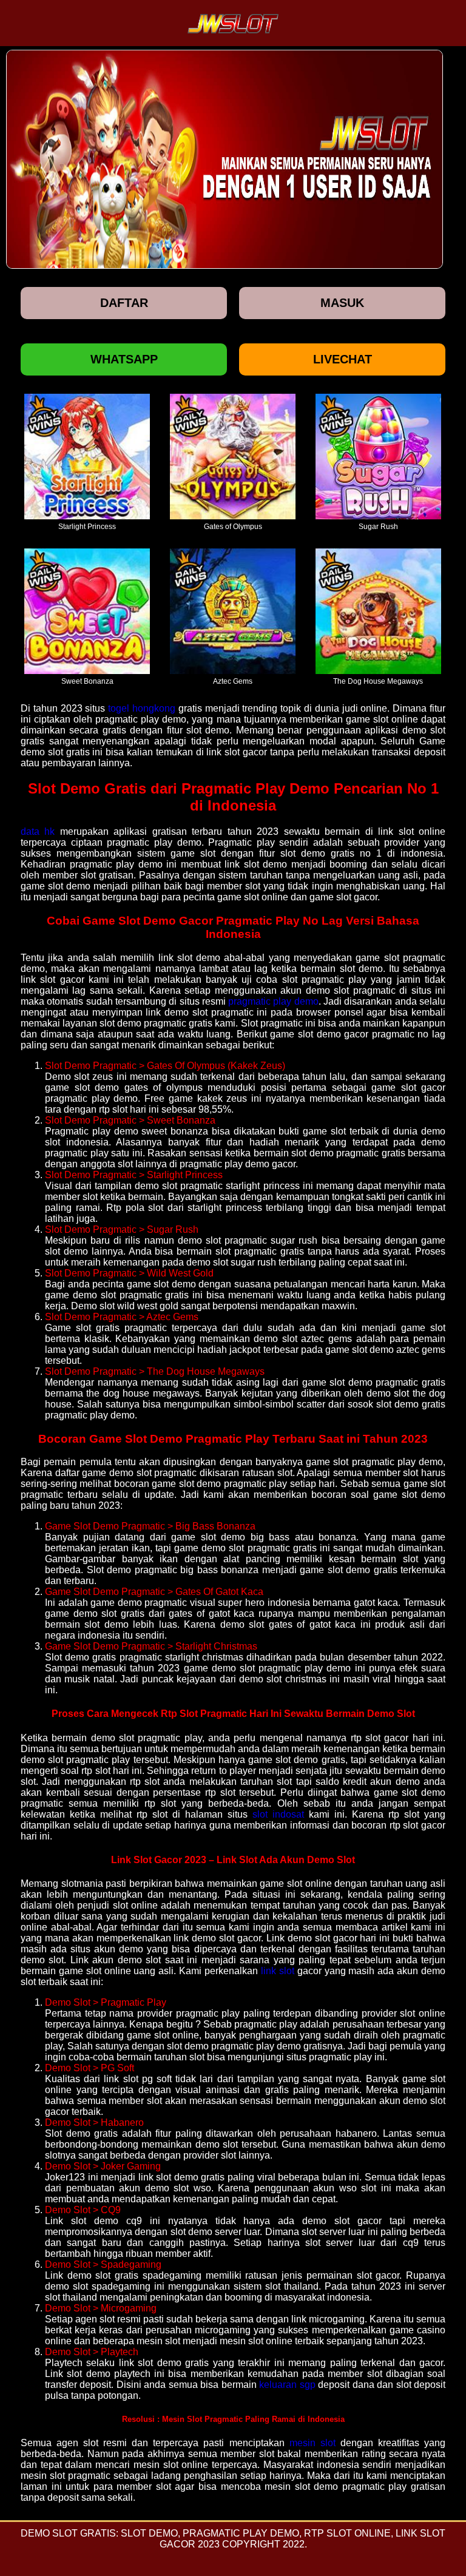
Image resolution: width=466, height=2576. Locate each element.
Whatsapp (124, 359)
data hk (38, 831)
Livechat (343, 359)
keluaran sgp (287, 2385)
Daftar (124, 303)
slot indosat (278, 1814)
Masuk (342, 303)
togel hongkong (142, 708)
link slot (278, 1971)
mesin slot (312, 2443)
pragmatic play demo (273, 1001)
